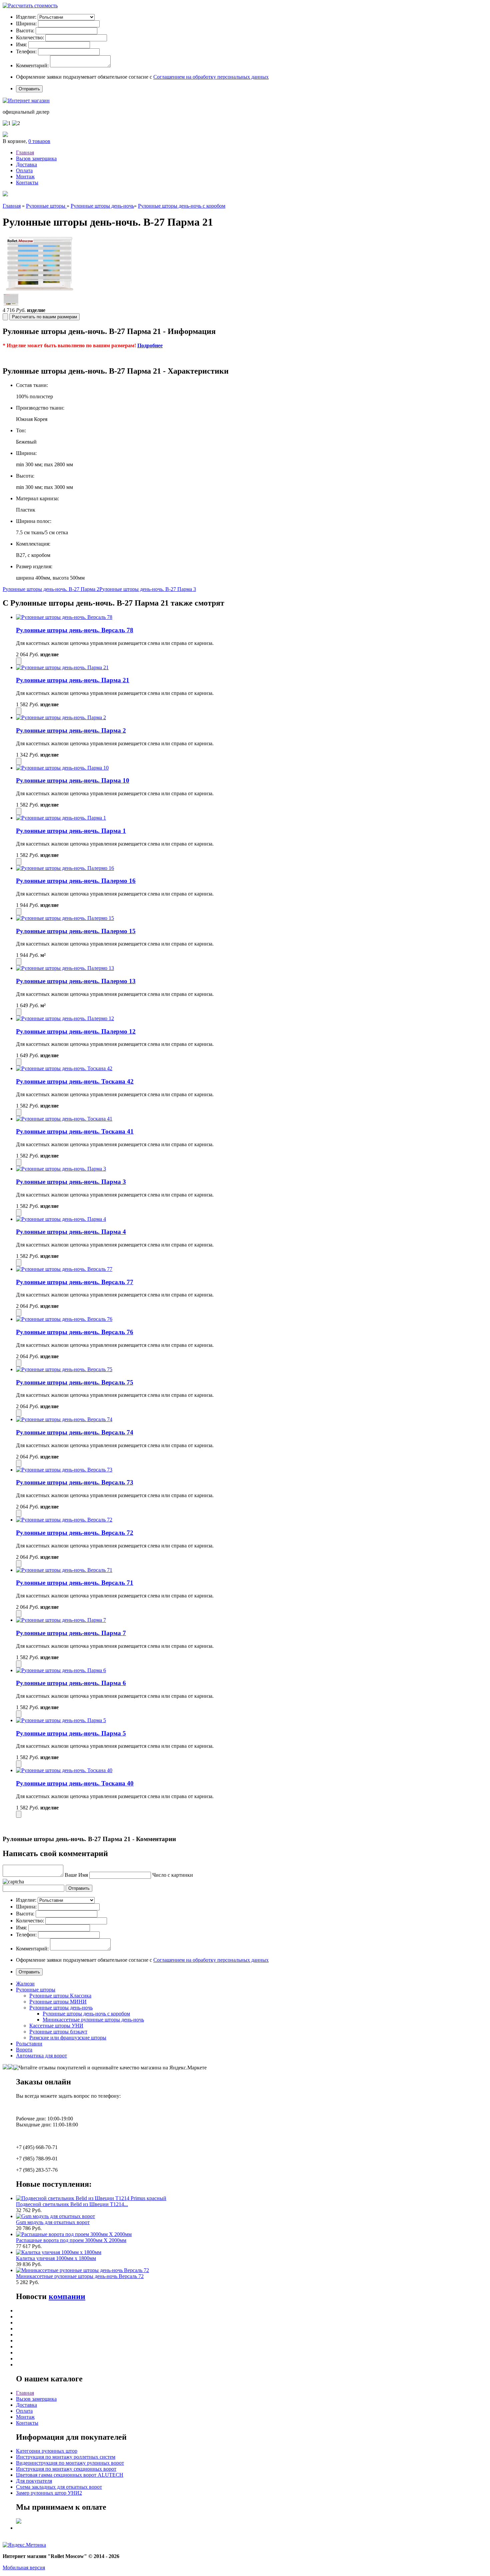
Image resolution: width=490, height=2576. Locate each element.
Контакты (27, 182)
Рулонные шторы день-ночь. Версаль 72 (75, 1533)
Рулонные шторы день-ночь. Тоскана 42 (75, 1081)
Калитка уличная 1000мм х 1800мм (56, 2258)
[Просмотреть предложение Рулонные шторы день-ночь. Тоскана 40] (64, 1770)
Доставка (26, 164)
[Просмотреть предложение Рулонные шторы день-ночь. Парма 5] (61, 1720)
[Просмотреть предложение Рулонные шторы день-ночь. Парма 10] (62, 768)
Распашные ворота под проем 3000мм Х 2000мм (71, 2240)
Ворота (24, 2050)
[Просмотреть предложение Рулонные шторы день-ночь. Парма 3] (61, 1169)
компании (67, 2296)
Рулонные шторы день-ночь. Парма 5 (71, 1733)
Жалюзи (25, 1984)
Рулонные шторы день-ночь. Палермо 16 (76, 881)
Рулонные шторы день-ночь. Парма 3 (71, 1182)
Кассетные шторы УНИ (56, 2026)
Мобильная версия (24, 2568)
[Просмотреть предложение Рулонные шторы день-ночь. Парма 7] (61, 1620)
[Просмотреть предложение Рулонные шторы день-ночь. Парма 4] (61, 1219)
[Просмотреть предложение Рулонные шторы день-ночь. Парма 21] (62, 667)
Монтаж (25, 176)
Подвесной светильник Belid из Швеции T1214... (72, 2204)
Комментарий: (32, 65)
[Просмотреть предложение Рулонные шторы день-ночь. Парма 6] (61, 1670)
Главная (25, 152)
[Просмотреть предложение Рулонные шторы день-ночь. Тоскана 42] (64, 1068)
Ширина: (26, 23)
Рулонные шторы (46, 206)
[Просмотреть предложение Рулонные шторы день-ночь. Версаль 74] (64, 1419)
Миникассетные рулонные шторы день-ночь (93, 2020)
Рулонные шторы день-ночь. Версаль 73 (75, 1482)
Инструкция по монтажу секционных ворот (66, 2469)
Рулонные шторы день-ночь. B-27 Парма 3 (148, 589)
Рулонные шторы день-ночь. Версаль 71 (75, 1583)
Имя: (21, 44)
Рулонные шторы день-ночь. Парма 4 (71, 1232)
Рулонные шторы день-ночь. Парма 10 (73, 780)
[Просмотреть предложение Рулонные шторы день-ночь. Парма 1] (61, 818)
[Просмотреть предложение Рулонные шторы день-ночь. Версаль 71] (64, 1570)
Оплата (24, 170)
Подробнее (150, 345)
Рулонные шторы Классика (60, 1996)
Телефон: (26, 51)
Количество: (30, 37)
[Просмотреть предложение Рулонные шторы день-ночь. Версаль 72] (64, 1520)
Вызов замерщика (36, 158)
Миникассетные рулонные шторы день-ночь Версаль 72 (80, 2276)
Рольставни (29, 2044)
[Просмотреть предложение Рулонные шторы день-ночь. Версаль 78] (64, 617)
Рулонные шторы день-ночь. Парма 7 (71, 1633)
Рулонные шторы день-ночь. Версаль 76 (75, 1332)
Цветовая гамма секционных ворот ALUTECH (70, 2475)
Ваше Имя (76, 1875)
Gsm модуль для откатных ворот (53, 2222)
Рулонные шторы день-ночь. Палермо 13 (76, 981)
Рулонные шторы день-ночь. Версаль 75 (75, 1382)
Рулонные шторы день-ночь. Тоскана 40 (75, 1783)
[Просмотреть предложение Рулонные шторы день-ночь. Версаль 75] (64, 1369)
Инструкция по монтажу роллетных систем (66, 2457)
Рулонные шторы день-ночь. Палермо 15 (76, 931)
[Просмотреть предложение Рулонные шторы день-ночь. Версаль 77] (64, 1269)
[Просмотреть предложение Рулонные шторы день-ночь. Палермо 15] (65, 918)
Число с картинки (173, 1875)
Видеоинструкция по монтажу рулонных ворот (70, 2463)
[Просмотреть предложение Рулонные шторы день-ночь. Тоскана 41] (64, 1119)
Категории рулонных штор (47, 2451)
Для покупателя (34, 2481)
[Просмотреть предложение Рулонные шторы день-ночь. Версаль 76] (64, 1319)
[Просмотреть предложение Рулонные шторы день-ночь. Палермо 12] (65, 1018)
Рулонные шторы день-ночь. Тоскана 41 (75, 1131)
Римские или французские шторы (68, 2038)
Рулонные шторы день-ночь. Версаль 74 (75, 1432)
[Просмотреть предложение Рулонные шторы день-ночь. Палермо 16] (65, 868)
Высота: (25, 30)
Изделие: (26, 17)
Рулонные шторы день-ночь (102, 206)
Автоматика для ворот (41, 2056)
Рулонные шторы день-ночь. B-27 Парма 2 (51, 589)
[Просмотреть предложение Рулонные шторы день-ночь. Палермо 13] (65, 968)
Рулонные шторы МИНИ (58, 2002)
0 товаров (39, 141)
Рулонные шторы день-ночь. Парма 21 (73, 680)
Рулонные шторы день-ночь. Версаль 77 (75, 1282)
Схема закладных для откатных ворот (59, 2487)
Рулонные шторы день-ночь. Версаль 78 (75, 630)
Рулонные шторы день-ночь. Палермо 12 (76, 1031)
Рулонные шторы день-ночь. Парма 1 (71, 831)
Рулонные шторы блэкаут (58, 2032)
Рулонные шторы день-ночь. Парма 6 (71, 1683)
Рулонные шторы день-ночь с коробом (182, 206)
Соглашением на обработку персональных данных (211, 77)
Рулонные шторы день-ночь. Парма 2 (71, 730)
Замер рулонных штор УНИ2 (49, 2493)
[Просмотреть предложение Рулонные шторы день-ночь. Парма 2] (61, 717)
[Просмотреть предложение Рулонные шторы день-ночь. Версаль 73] (64, 1470)
